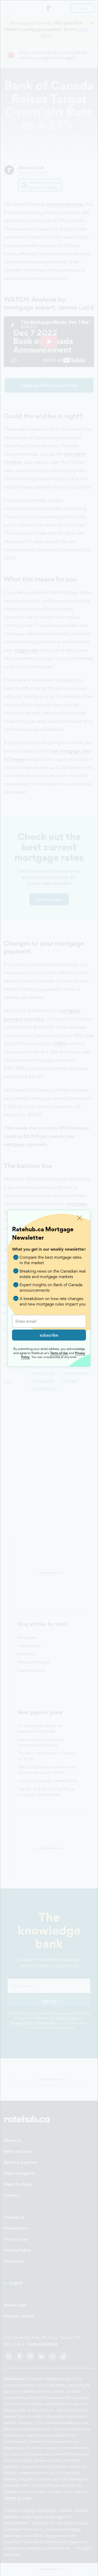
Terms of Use (59, 1353)
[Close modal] (80, 1218)
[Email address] (49, 1321)
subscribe (49, 1335)
